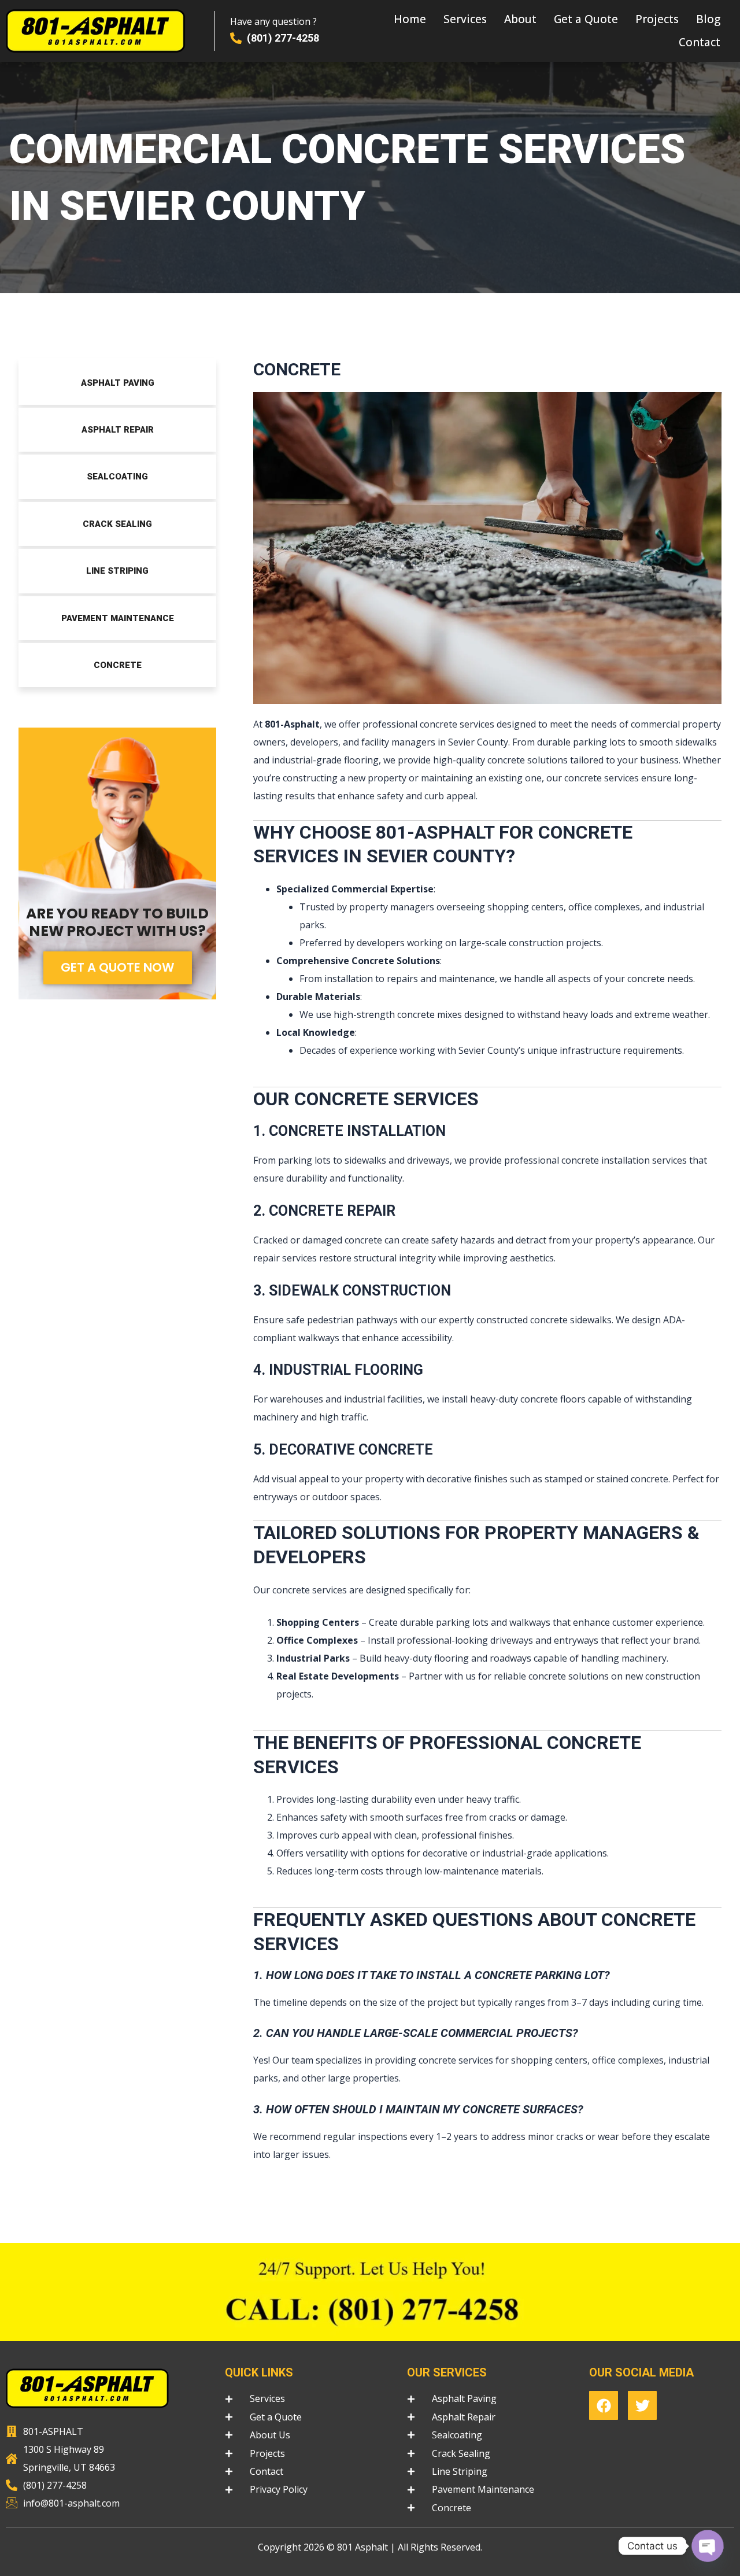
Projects (657, 19)
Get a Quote (586, 19)
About (520, 19)
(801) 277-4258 (283, 38)
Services (465, 19)
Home (410, 19)
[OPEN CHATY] (708, 2546)
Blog (708, 19)
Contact (700, 42)
